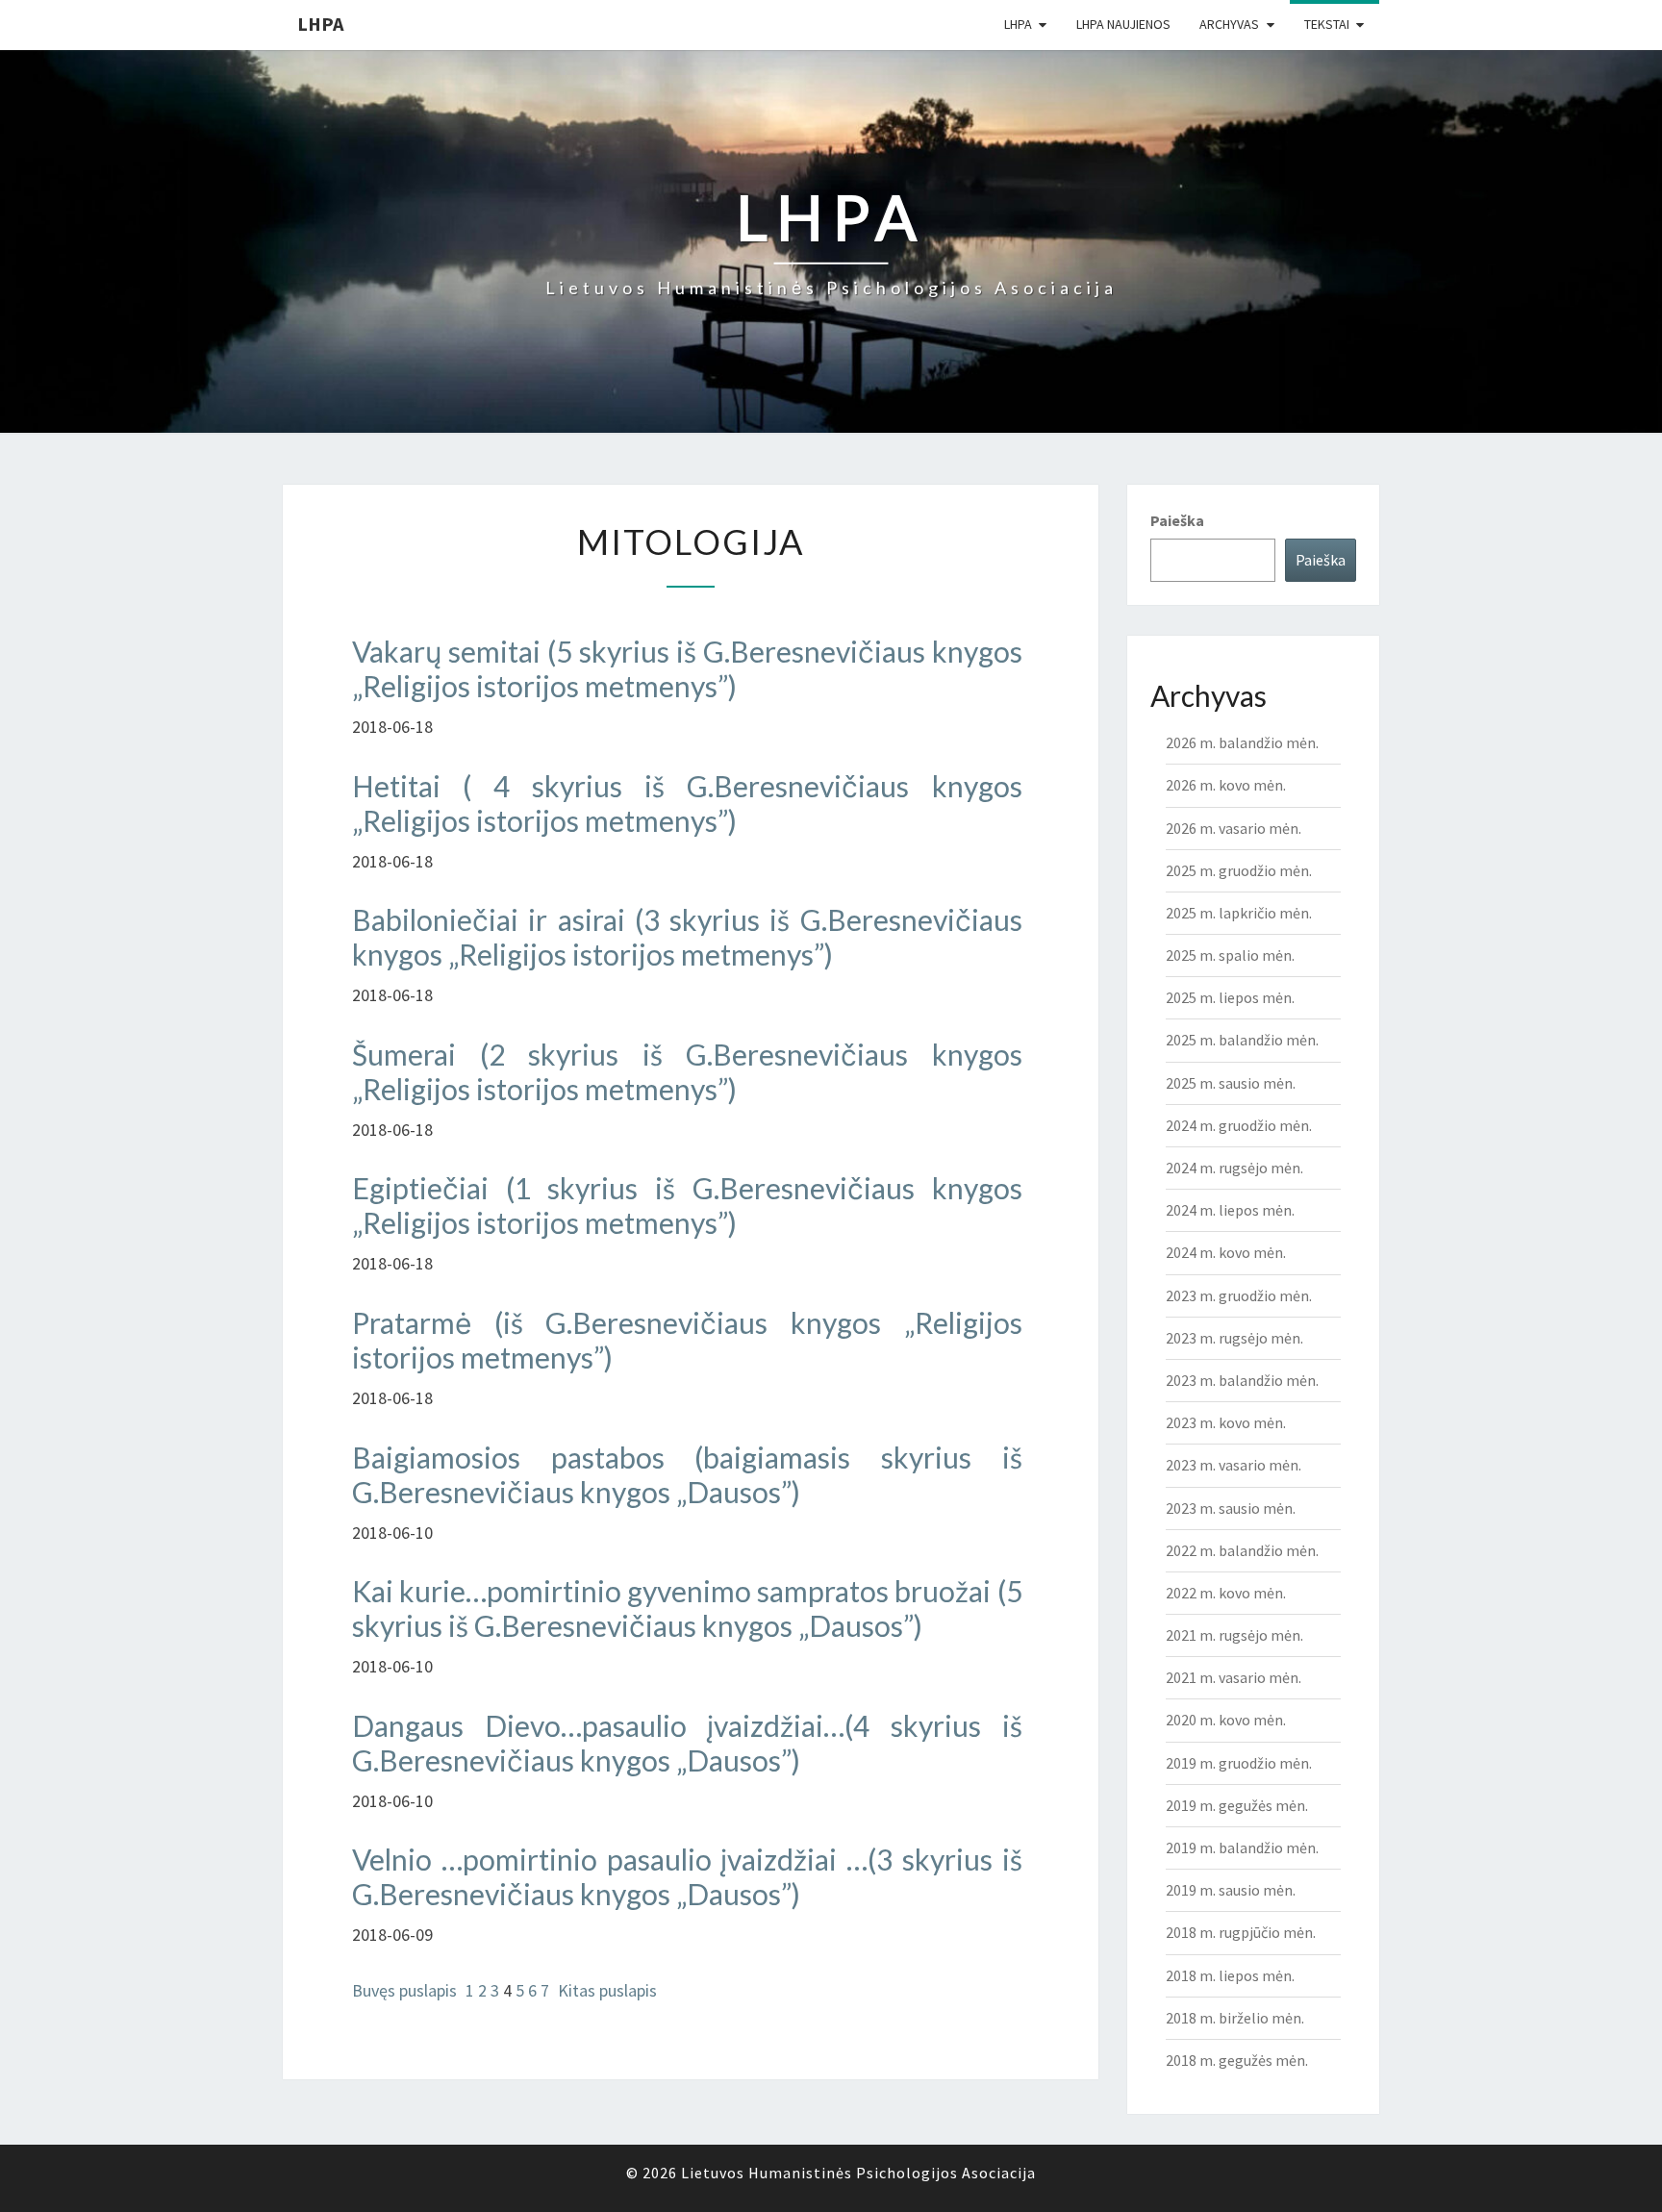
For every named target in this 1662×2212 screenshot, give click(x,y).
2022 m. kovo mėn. (1226, 1593)
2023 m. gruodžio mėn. (1239, 1295)
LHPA (320, 24)
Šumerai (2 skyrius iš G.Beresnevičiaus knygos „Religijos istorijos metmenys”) (687, 1071)
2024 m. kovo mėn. (1226, 1252)
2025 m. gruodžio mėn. (1239, 870)
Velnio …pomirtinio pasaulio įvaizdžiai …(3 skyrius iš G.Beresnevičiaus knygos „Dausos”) (687, 1876)
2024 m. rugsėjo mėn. (1234, 1168)
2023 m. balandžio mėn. (1242, 1380)
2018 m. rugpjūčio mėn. (1241, 1932)
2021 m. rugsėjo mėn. (1234, 1635)
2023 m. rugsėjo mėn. (1234, 1338)
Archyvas (1229, 24)
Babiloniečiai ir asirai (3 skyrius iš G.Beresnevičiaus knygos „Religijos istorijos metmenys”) (687, 937)
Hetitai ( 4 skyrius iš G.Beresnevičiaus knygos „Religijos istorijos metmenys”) (687, 803)
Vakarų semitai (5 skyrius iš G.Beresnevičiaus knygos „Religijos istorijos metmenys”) (687, 668)
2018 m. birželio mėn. (1235, 2018)
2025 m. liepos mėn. (1230, 997)
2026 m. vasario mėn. (1234, 828)
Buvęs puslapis (404, 1990)
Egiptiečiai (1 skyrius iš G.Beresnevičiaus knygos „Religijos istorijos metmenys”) (687, 1205)
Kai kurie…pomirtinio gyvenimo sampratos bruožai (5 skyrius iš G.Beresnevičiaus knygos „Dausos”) (687, 1608)
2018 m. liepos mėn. (1230, 1975)
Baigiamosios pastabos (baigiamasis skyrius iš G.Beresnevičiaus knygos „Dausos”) (687, 1474)
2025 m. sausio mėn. (1231, 1083)
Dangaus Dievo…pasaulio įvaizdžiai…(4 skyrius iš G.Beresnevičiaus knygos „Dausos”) (687, 1743)
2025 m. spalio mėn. (1230, 955)
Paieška (1177, 520)
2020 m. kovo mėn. (1226, 1720)
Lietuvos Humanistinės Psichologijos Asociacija (858, 2173)
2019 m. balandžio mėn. (1242, 1848)
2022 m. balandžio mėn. (1242, 1550)
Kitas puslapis (607, 1990)
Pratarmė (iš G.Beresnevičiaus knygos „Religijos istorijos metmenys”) (687, 1340)
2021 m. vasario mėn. (1234, 1677)
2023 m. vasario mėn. (1234, 1465)
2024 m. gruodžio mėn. (1239, 1125)
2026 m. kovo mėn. (1226, 785)
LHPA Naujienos (1123, 24)
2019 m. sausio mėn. (1231, 1890)
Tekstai (1327, 24)
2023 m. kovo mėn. (1226, 1422)
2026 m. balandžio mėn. (1242, 742)
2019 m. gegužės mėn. (1237, 1805)
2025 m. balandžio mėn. (1242, 1040)
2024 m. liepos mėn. (1230, 1210)
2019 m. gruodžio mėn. (1239, 1763)
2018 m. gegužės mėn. (1237, 2060)
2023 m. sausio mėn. (1231, 1508)
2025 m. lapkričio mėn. (1239, 913)
